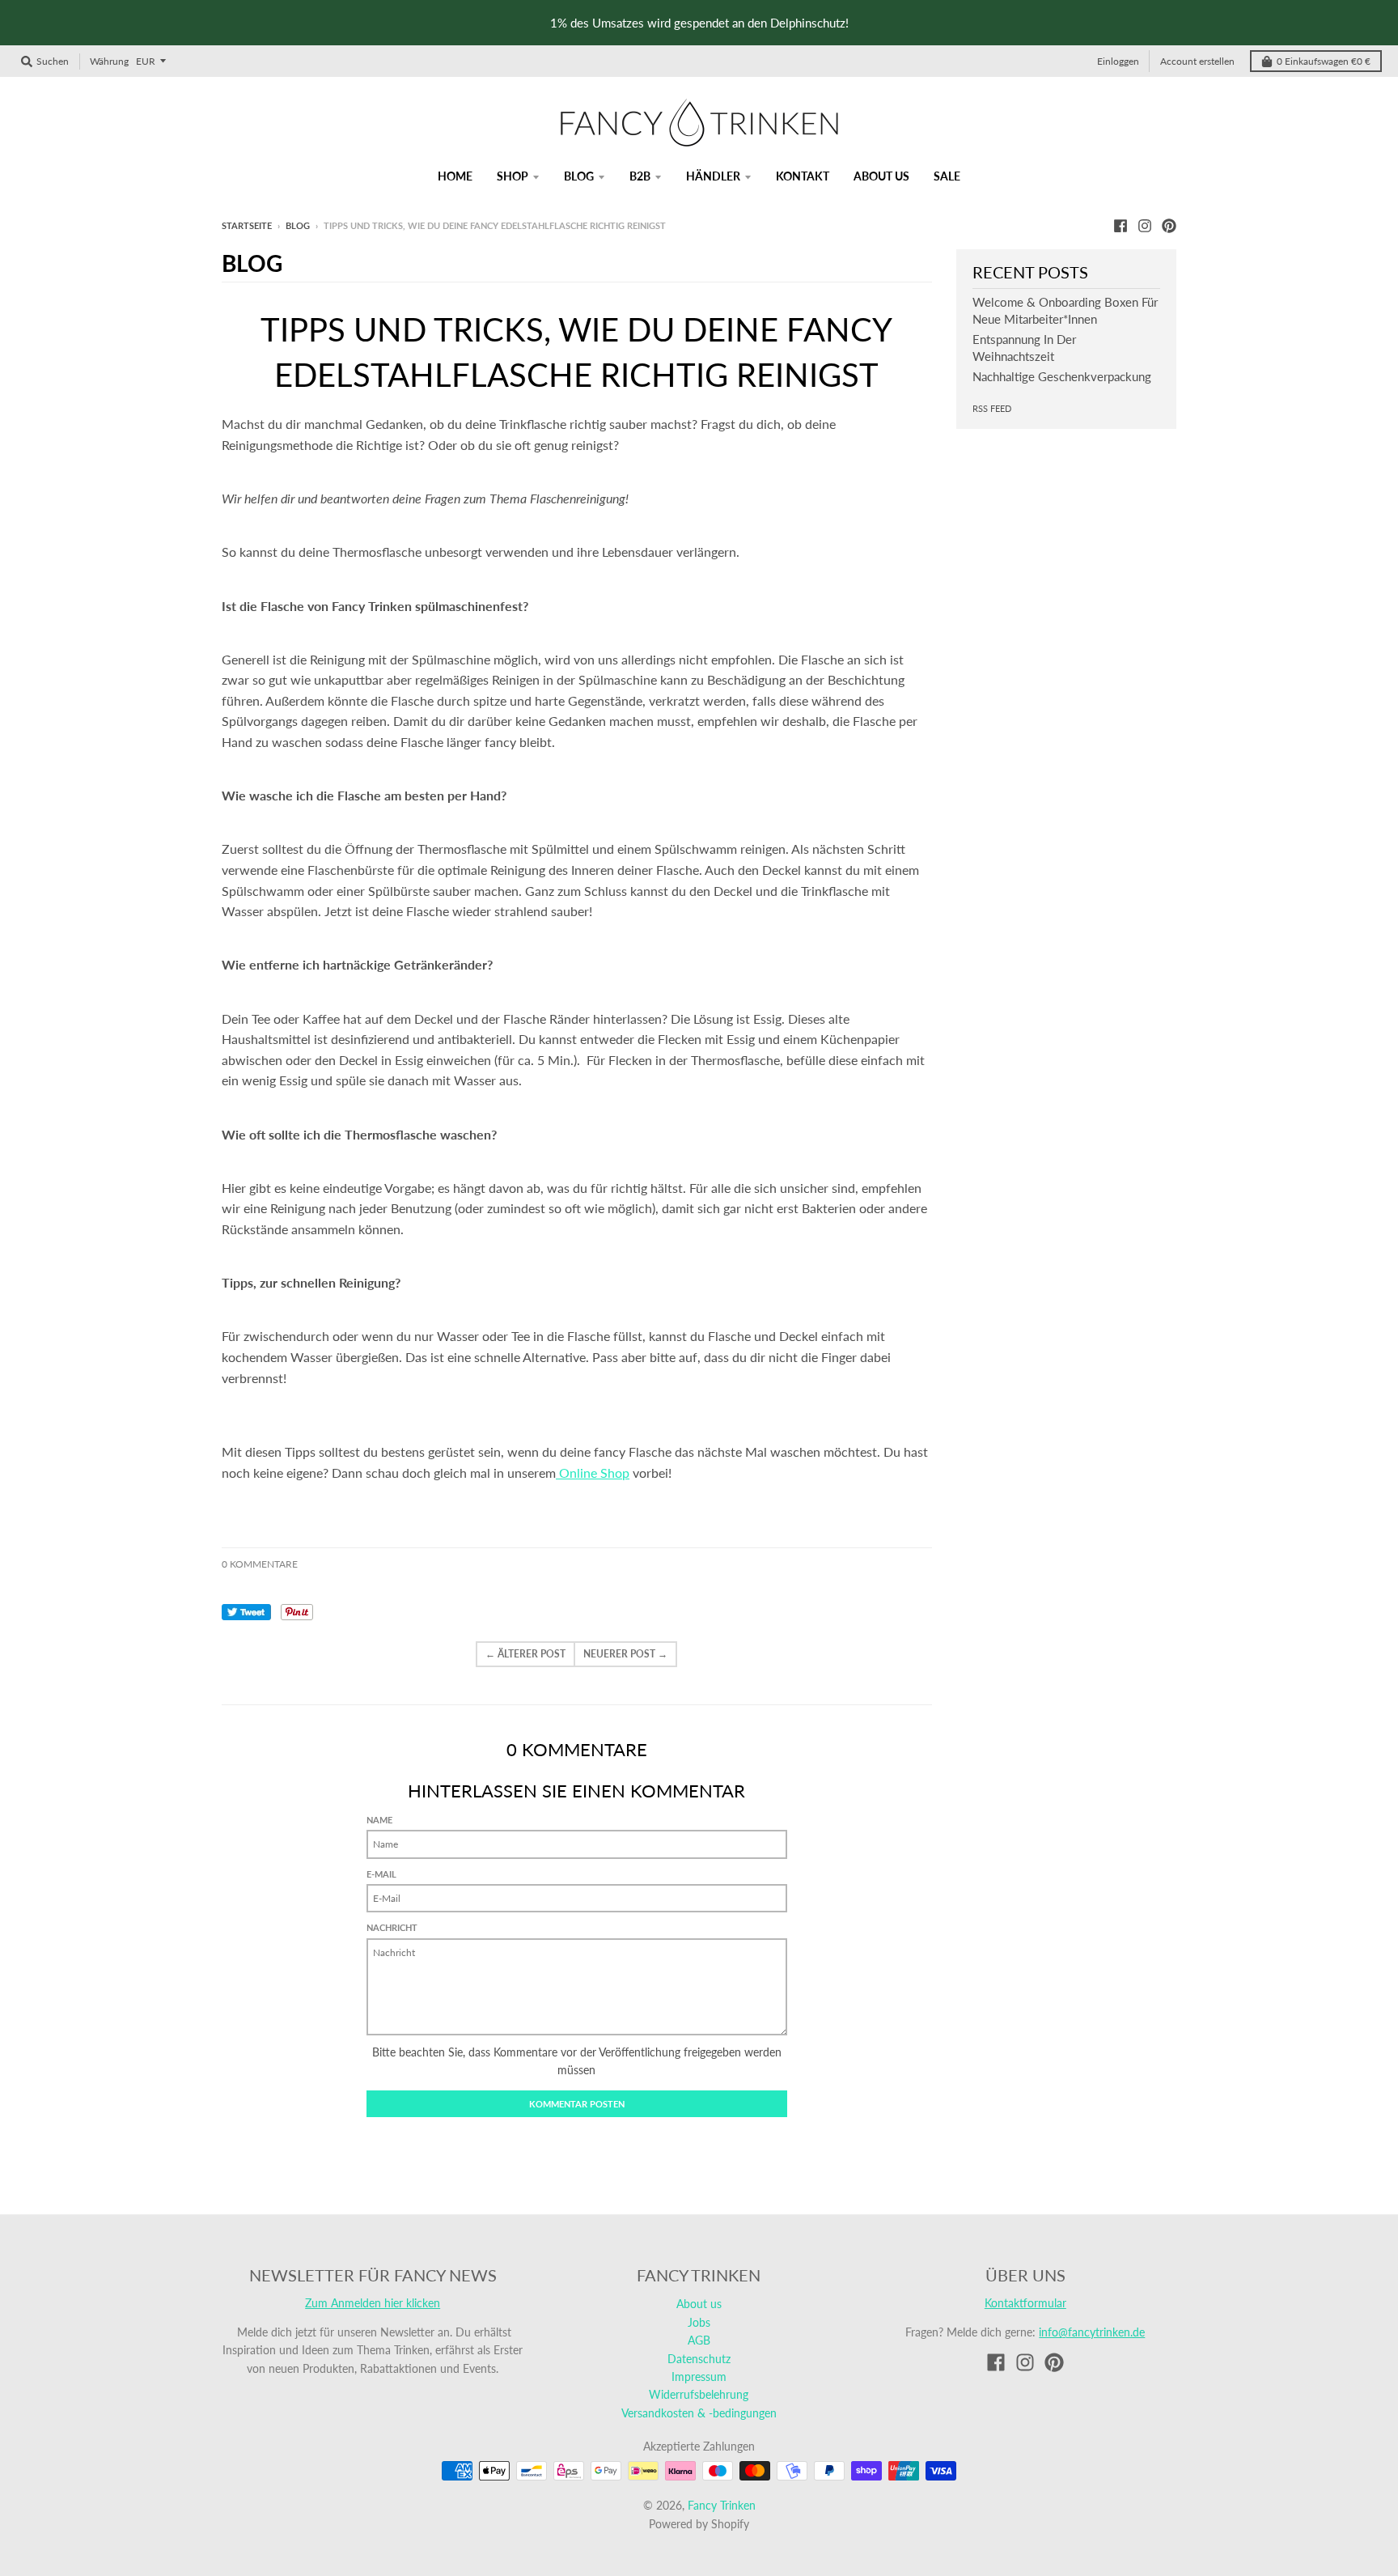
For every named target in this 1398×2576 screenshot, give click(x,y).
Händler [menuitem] (713, 176)
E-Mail (381, 1874)
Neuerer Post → (625, 1654)
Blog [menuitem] (579, 176)
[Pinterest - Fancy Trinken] (1169, 225)
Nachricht (392, 1927)
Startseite (247, 225)
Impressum (699, 2377)
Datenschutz (699, 2359)
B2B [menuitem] (640, 176)
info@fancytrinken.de (1092, 2332)
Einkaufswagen (1324, 61)
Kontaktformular (1025, 2303)
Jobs (699, 2322)
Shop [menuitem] (513, 176)
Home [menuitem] (455, 176)
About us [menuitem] (881, 176)
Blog (298, 225)
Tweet (246, 1612)
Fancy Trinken (722, 2505)
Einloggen (1118, 61)
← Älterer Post (525, 1654)
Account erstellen (1197, 61)
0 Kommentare (260, 1564)
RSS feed (992, 408)
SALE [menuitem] (947, 176)
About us (699, 2304)
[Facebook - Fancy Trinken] (1121, 225)
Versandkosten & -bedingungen (699, 2413)
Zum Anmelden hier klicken (373, 2303)
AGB (699, 2340)
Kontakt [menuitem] (803, 176)
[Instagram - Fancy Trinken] (1145, 225)
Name (379, 1820)
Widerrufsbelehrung (699, 2394)
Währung (109, 61)
